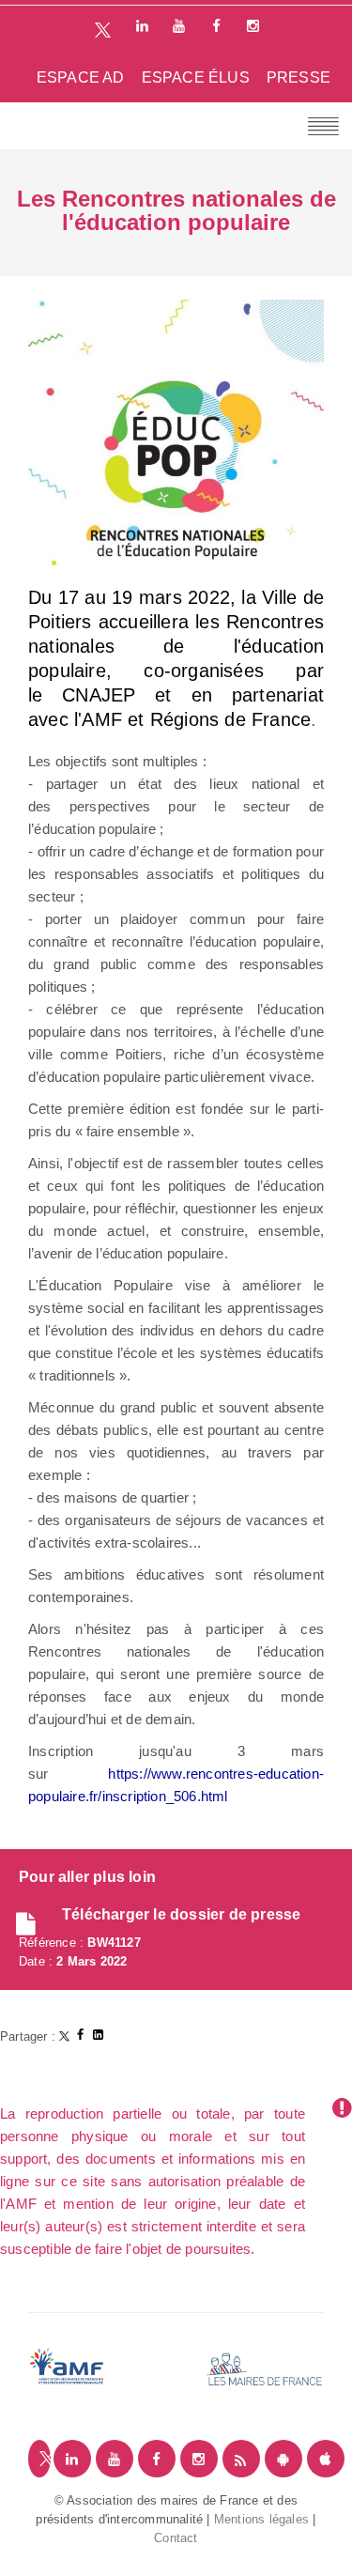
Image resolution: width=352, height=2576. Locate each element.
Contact (176, 2538)
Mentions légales (261, 2519)
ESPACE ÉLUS (196, 77)
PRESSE (298, 77)
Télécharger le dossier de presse (181, 1914)
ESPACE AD (81, 77)
